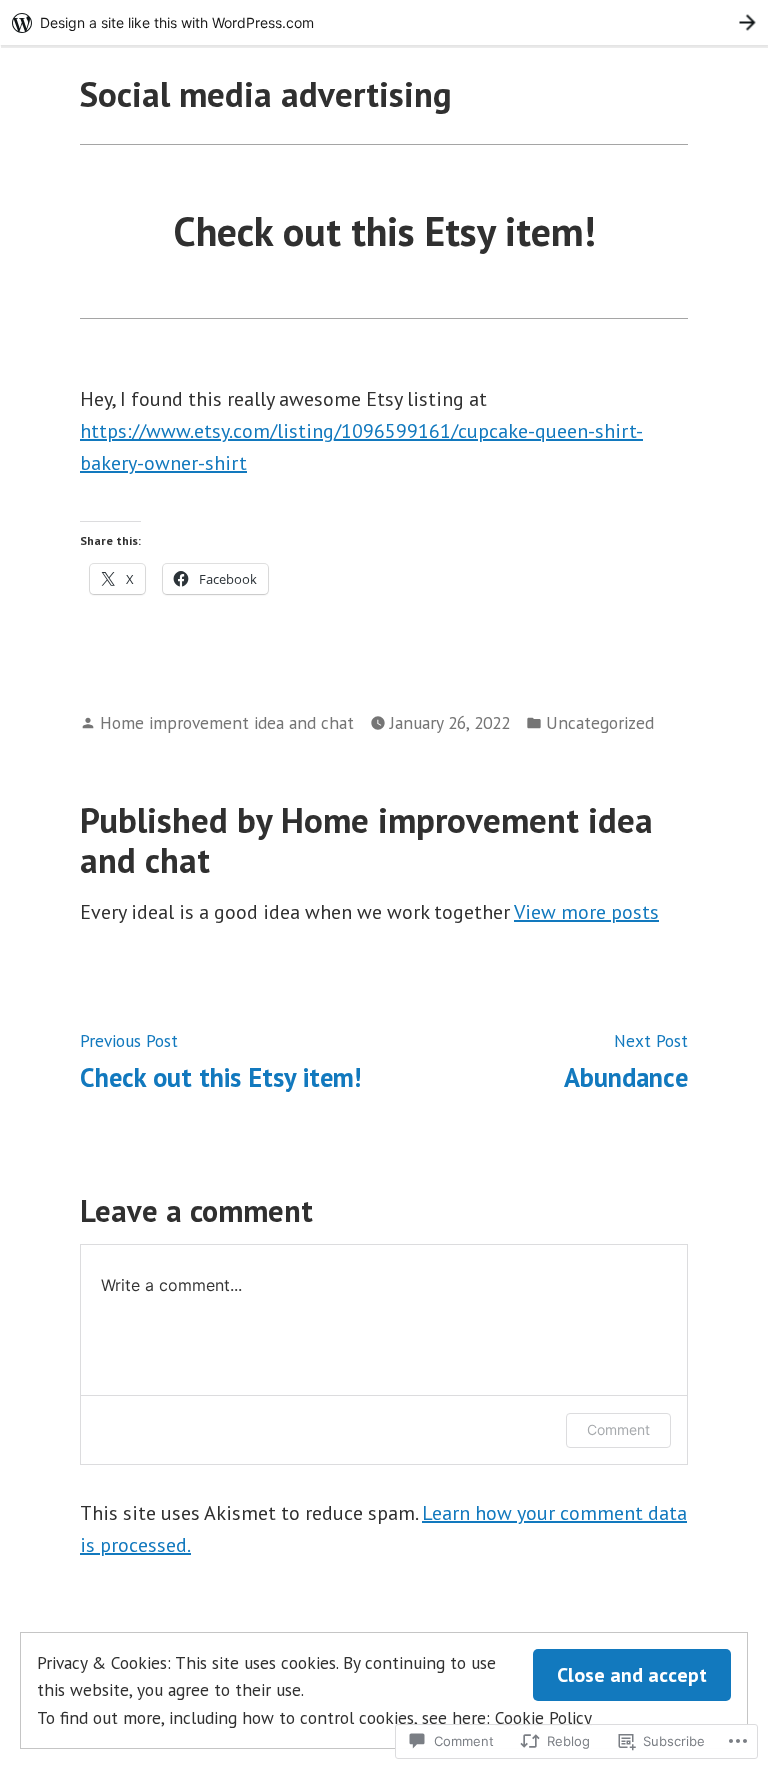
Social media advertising (266, 94)
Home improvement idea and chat (227, 722)
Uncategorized (600, 722)
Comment (618, 1429)
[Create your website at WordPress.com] (384, 22)
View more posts (586, 912)
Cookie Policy (543, 1717)
